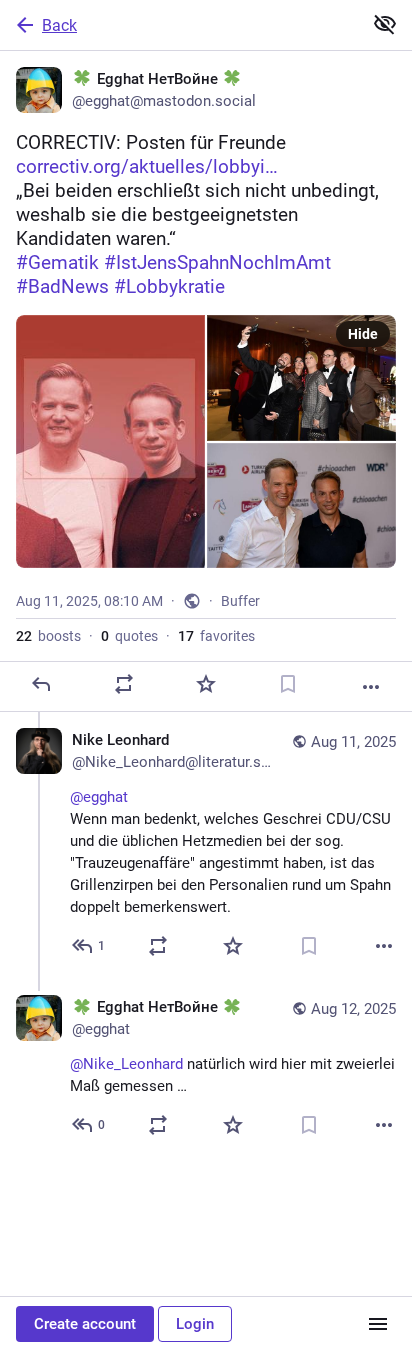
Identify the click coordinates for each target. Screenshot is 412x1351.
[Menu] (378, 1324)
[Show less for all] (385, 24)
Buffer (240, 601)
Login (195, 1324)
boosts (48, 636)
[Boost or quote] (124, 684)
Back (59, 25)
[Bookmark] (288, 684)
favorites (216, 636)
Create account (85, 1324)
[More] (371, 687)
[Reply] (41, 684)
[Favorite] (206, 684)
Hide (363, 334)
